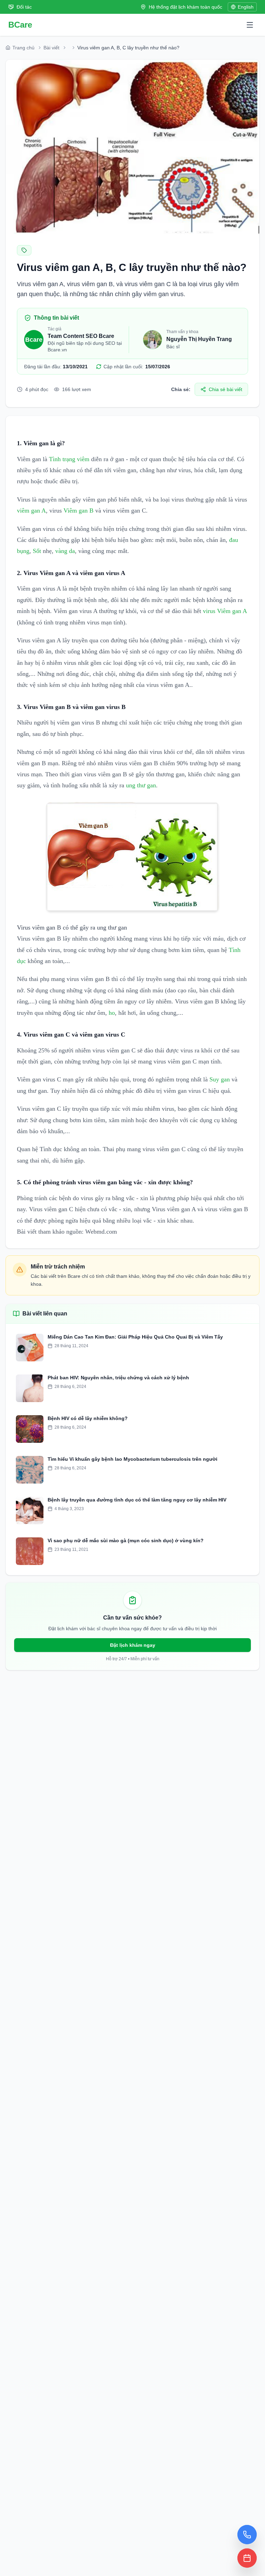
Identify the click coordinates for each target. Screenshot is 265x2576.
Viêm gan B (78, 511)
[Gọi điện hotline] (247, 2535)
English (246, 7)
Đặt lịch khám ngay (133, 1645)
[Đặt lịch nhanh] (247, 2558)
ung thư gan (141, 785)
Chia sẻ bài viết (225, 389)
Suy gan (220, 1079)
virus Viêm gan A (225, 611)
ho (112, 1013)
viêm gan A (31, 511)
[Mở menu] (250, 25)
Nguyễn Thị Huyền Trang (199, 339)
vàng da (65, 551)
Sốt (37, 551)
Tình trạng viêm (69, 459)
